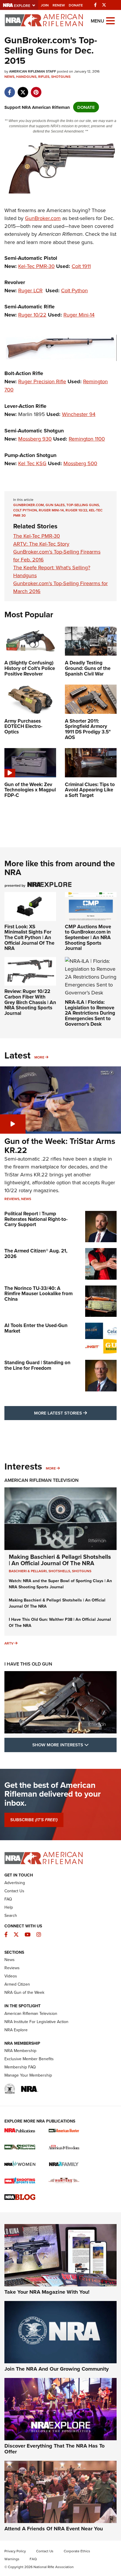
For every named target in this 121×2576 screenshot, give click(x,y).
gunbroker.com (28, 505)
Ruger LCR (30, 290)
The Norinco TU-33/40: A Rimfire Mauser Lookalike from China (38, 1294)
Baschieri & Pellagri (28, 1571)
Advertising (15, 1883)
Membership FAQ (20, 2067)
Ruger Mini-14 (79, 315)
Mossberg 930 (35, 439)
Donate (76, 5)
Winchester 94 (79, 414)
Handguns (26, 77)
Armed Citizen (17, 1984)
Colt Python (74, 290)
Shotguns (61, 77)
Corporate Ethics (77, 2551)
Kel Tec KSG (32, 463)
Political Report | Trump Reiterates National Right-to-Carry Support (36, 1219)
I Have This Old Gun (28, 1664)
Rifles (44, 77)
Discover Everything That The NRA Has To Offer (54, 2449)
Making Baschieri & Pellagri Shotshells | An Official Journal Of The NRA (60, 1560)
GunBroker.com (43, 218)
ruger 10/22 (76, 510)
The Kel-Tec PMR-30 (37, 536)
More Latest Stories (75, 1413)
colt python (25, 510)
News (9, 77)
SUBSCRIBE (34, 1820)
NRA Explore (16, 2030)
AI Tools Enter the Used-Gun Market (36, 1328)
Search (11, 1915)
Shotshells (59, 1571)
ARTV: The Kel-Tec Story (41, 544)
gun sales (55, 505)
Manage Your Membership (28, 2075)
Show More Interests (74, 1745)
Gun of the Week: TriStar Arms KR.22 (60, 1146)
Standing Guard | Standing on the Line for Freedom (37, 1365)
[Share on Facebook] (10, 89)
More (39, 1057)
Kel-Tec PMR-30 (36, 266)
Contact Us (14, 1891)
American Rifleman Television (42, 1480)
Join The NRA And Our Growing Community (57, 2369)
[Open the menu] (110, 20)
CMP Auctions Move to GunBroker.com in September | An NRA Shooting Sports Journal (88, 938)
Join (45, 5)
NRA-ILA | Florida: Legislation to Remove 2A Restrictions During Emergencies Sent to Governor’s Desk (90, 1013)
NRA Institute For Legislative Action (36, 2022)
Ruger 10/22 (32, 315)
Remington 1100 (87, 439)
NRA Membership (20, 2051)
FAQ (8, 1899)
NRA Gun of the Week (24, 1992)
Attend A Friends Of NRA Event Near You (54, 2529)
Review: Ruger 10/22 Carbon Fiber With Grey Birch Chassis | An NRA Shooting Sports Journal (30, 1002)
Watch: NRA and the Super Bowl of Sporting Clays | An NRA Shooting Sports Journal (60, 1584)
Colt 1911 (81, 266)
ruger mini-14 (51, 510)
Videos (11, 1976)
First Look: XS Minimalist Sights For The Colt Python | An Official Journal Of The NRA (29, 938)
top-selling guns (83, 505)
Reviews (12, 1199)
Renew (59, 5)
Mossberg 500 (80, 463)
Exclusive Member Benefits (29, 2059)
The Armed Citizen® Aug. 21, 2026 (36, 1253)
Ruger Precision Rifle (42, 381)
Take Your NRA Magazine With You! (47, 2292)
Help (9, 1907)
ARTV (9, 1643)
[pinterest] (36, 89)
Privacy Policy (15, 2551)
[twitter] (23, 89)
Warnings (12, 2559)
